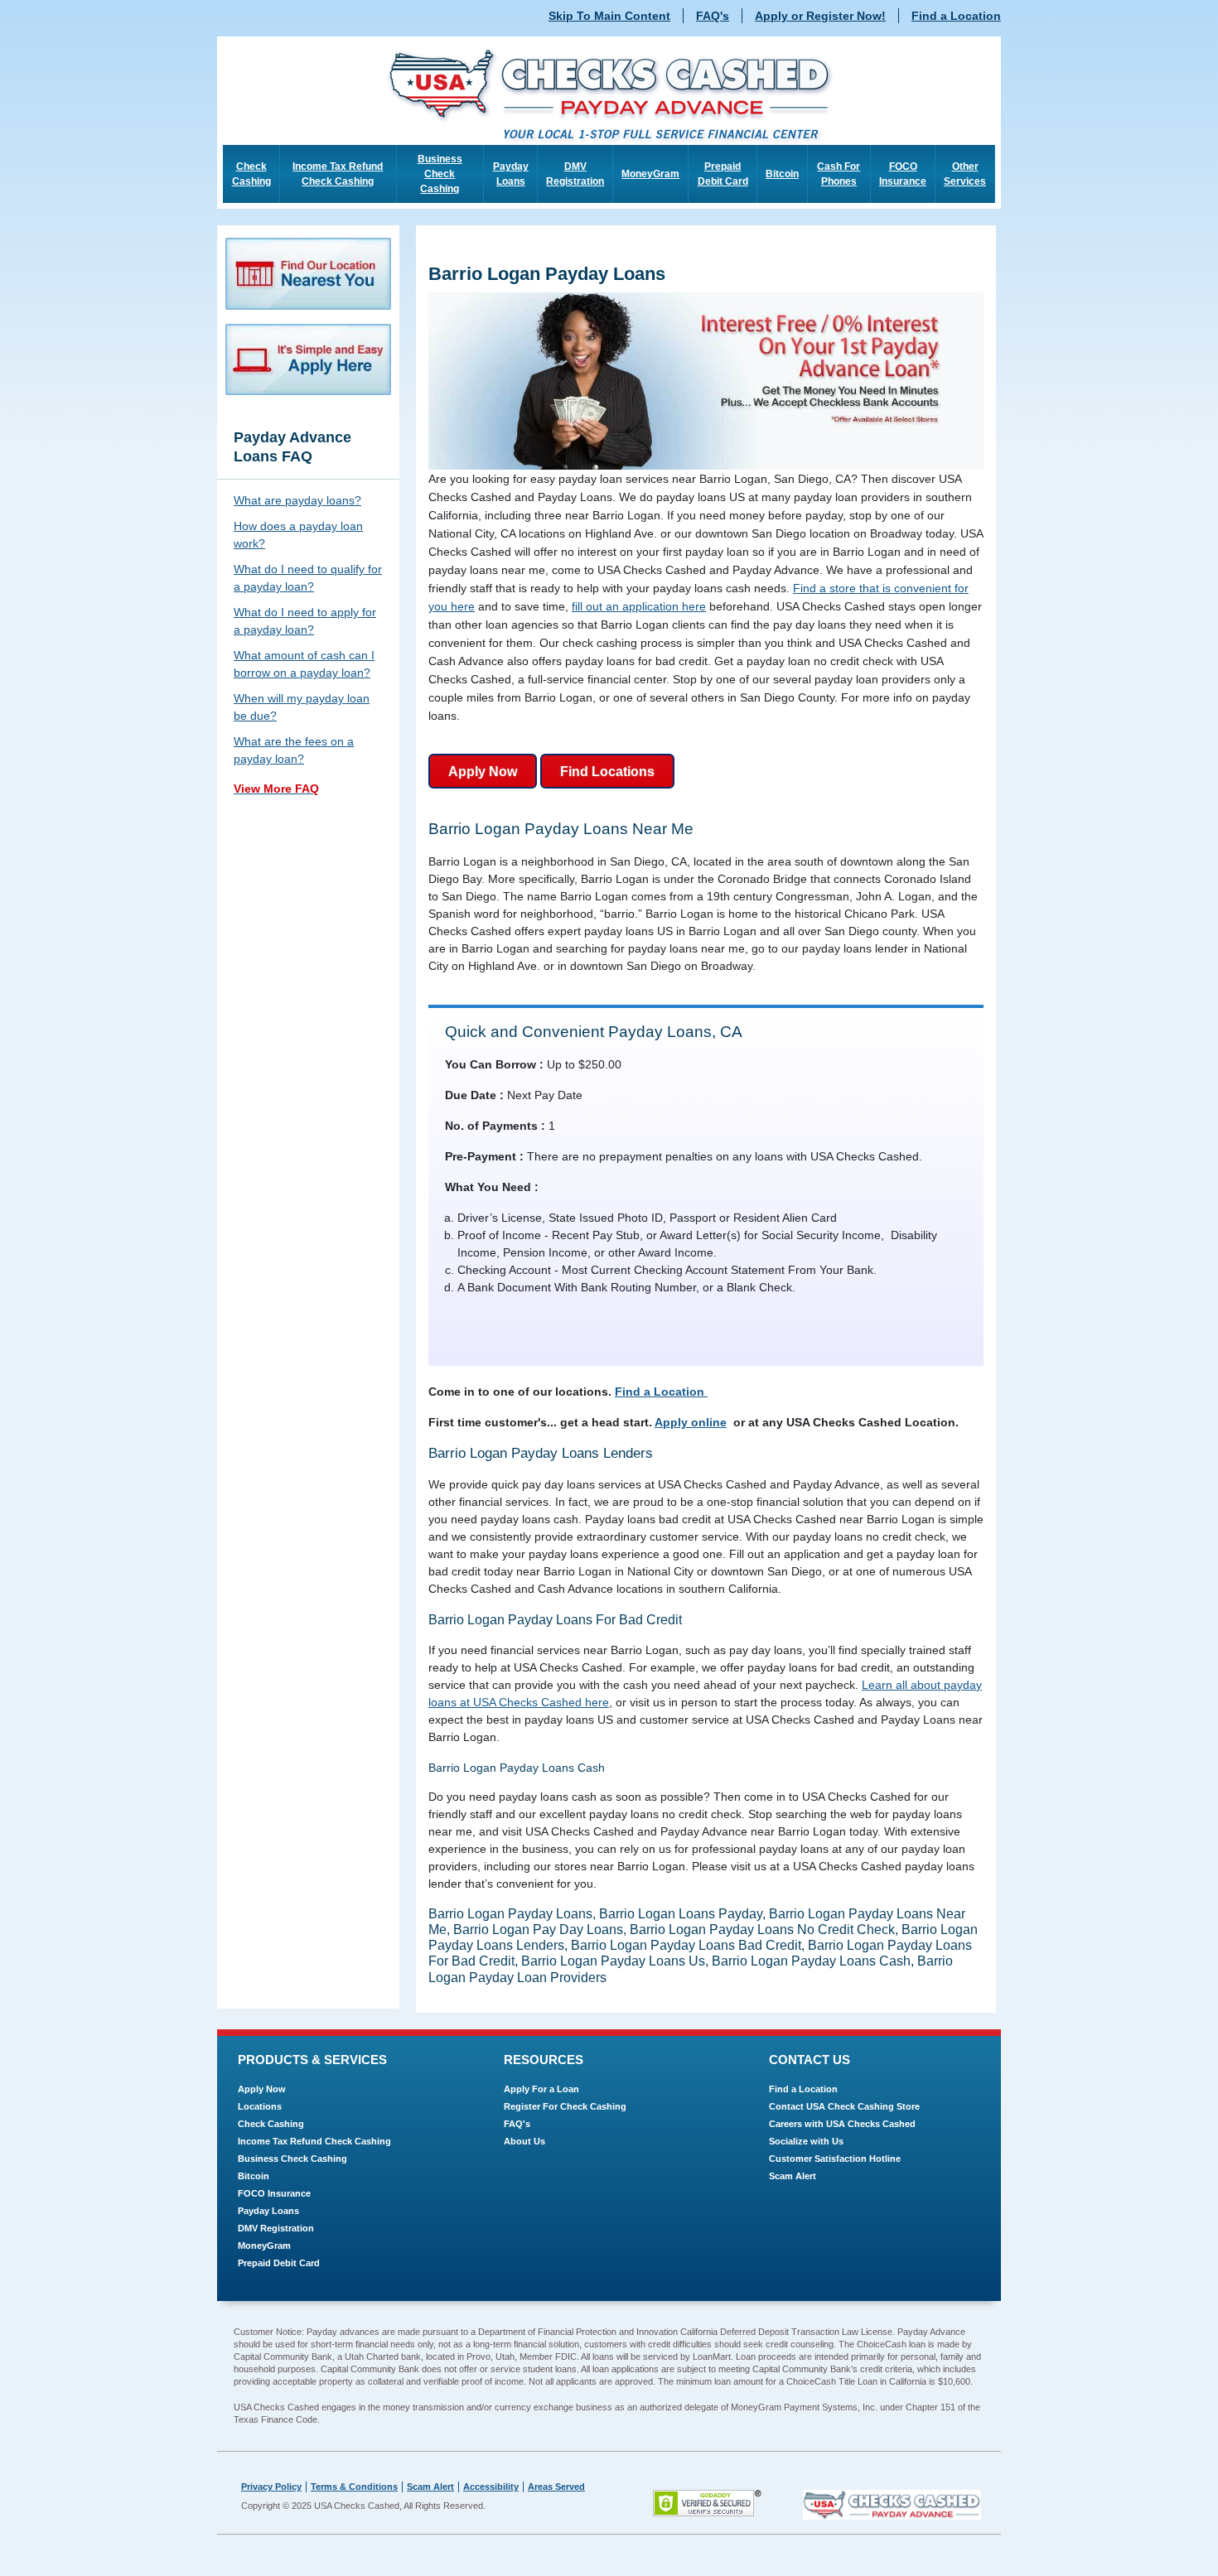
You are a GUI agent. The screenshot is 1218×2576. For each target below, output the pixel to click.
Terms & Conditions (354, 2487)
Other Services (965, 174)
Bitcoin (782, 174)
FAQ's (713, 16)
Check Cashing (251, 174)
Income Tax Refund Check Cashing (338, 174)
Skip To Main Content (609, 16)
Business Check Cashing (440, 174)
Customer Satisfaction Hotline (835, 2159)
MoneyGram (650, 174)
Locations (260, 2106)
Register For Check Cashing (565, 2106)
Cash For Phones (839, 174)
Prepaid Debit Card (723, 174)
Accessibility (491, 2487)
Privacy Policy (271, 2487)
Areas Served (556, 2487)
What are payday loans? (297, 500)
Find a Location (956, 16)
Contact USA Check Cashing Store (844, 2106)
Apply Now (483, 772)
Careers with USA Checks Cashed (842, 2124)
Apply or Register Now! (820, 16)
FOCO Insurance (903, 174)
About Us (524, 2141)
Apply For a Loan (541, 2089)
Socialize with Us (806, 2141)
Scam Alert (793, 2176)
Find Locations (607, 772)
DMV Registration (575, 174)
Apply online (691, 1422)
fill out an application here (639, 606)
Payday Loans (511, 174)
